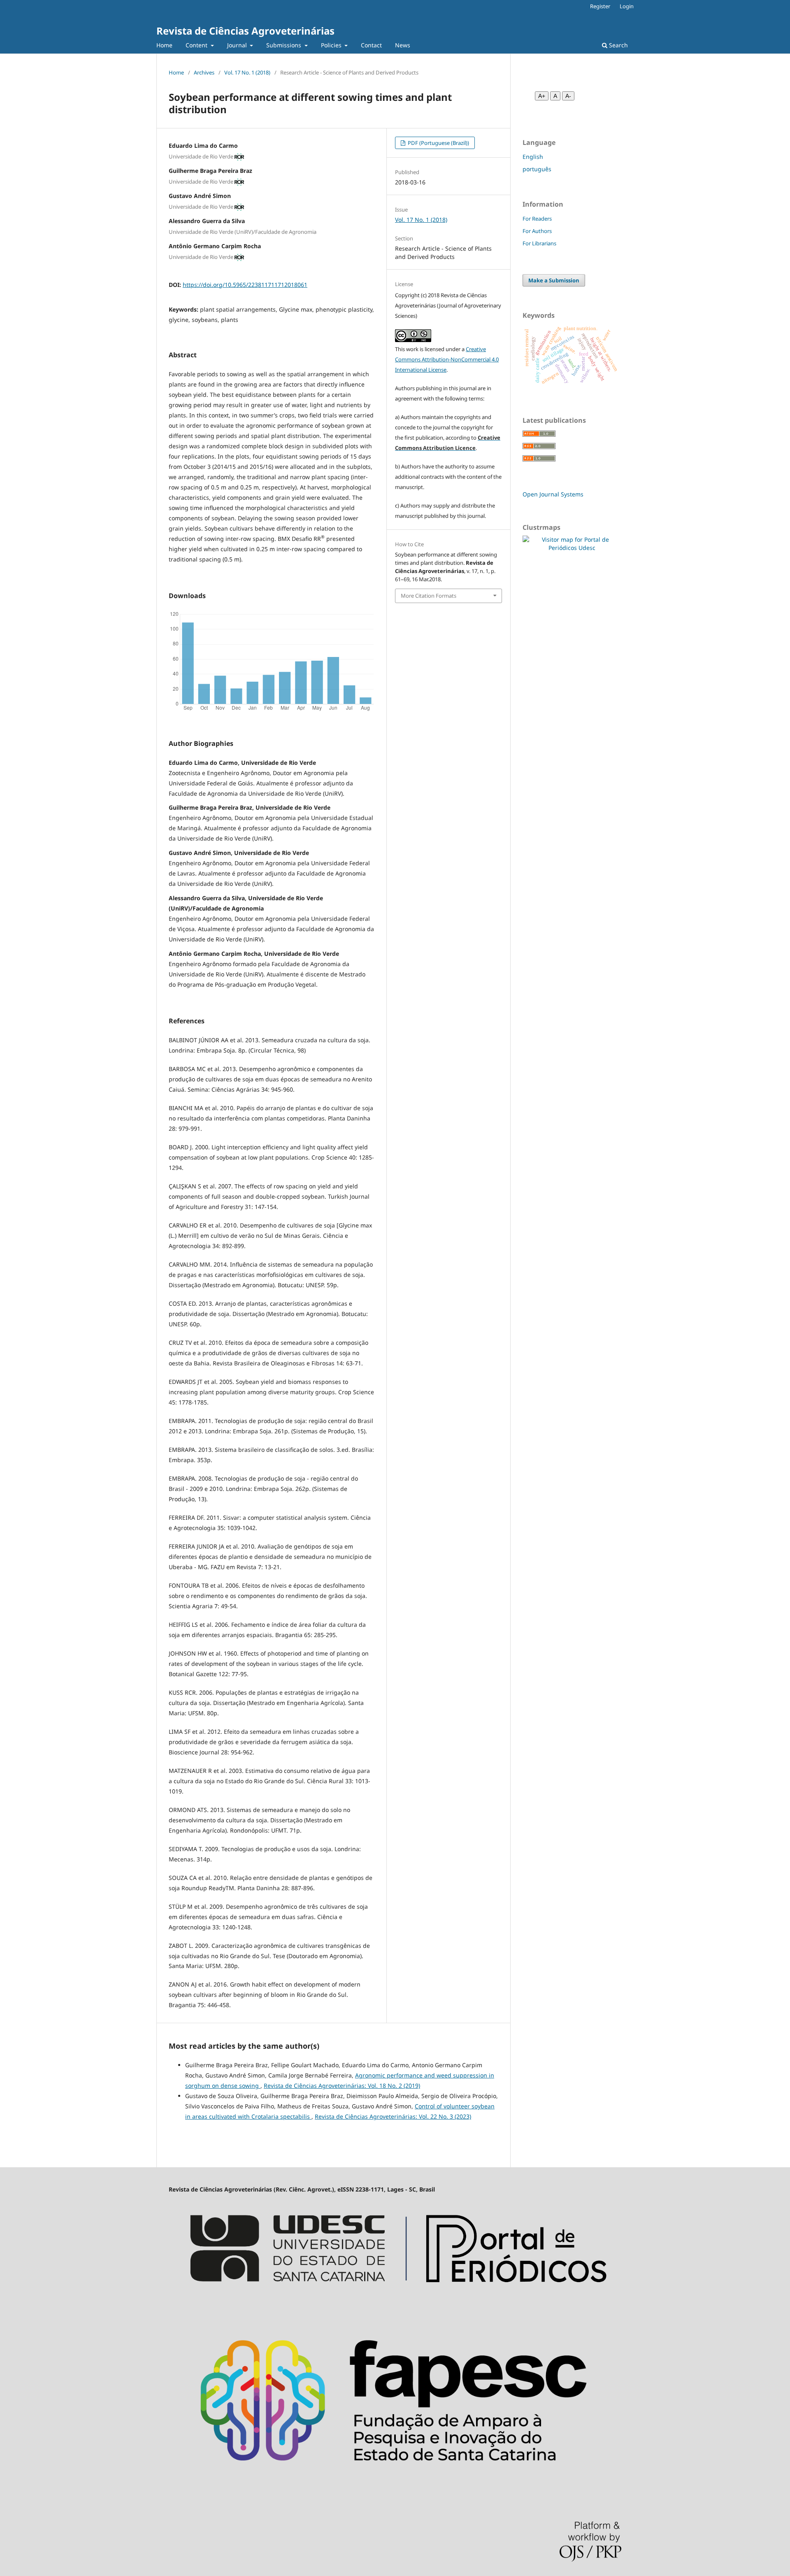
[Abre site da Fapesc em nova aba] (395, 2487)
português (537, 169)
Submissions (285, 45)
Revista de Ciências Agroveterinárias (245, 31)
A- (568, 96)
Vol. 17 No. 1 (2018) (247, 72)
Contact (371, 45)
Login (627, 6)
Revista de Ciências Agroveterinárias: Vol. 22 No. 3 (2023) (393, 2116)
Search (618, 45)
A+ (542, 96)
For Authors (537, 231)
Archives (204, 72)
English (533, 157)
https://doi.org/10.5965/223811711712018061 (245, 285)
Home (164, 45)
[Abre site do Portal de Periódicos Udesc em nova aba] (395, 2302)
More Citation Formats (429, 596)
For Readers (537, 219)
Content (197, 45)
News (403, 45)
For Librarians (539, 243)
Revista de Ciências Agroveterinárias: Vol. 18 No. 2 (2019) (342, 2086)
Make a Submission (554, 280)
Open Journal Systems (553, 494)
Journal (238, 45)
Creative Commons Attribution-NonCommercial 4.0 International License (447, 359)
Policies (332, 45)
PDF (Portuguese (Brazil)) (438, 143)
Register (600, 6)
